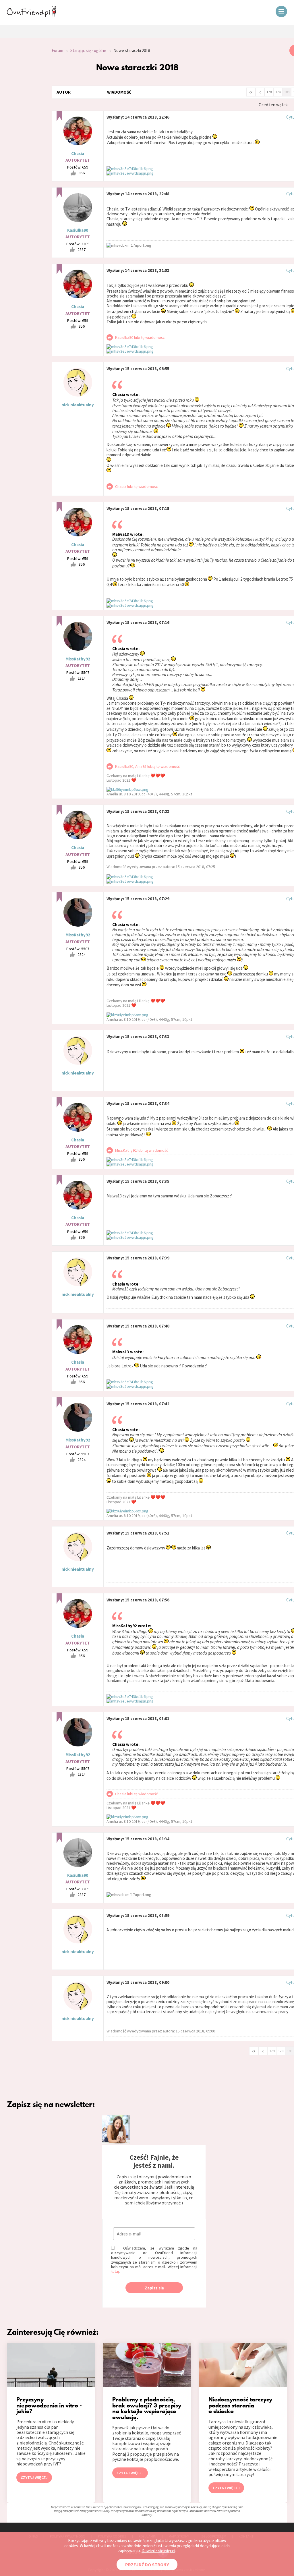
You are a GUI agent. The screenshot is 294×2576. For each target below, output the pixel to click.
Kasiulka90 (78, 230)
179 (278, 92)
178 (269, 92)
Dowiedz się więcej (158, 2551)
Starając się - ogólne (88, 50)
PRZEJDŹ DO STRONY (147, 2565)
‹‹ (251, 92)
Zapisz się (154, 2288)
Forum (57, 50)
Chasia (78, 153)
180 (287, 92)
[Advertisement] (22, 122)
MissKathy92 (78, 659)
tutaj (115, 2271)
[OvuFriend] (32, 16)
